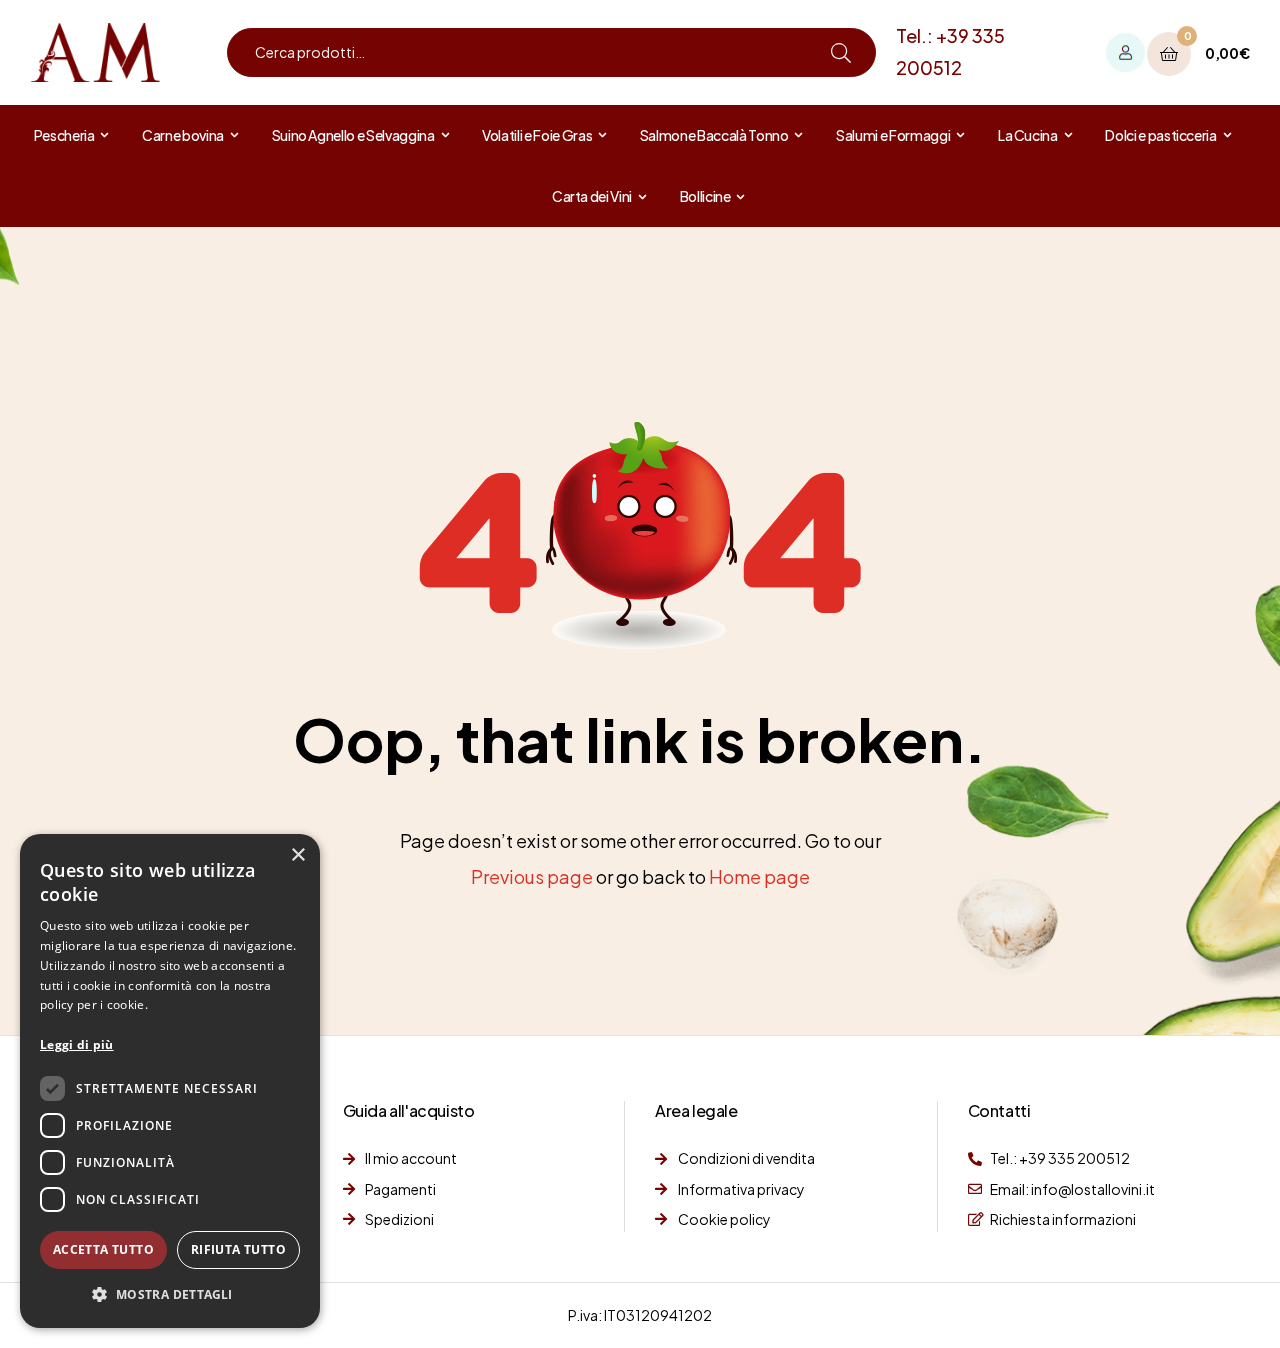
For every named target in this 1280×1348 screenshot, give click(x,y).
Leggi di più (77, 1044)
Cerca (841, 52)
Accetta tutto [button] (103, 1249)
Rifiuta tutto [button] (238, 1249)
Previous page (532, 876)
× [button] (297, 855)
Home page (759, 876)
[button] (170, 1295)
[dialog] (170, 1081)
